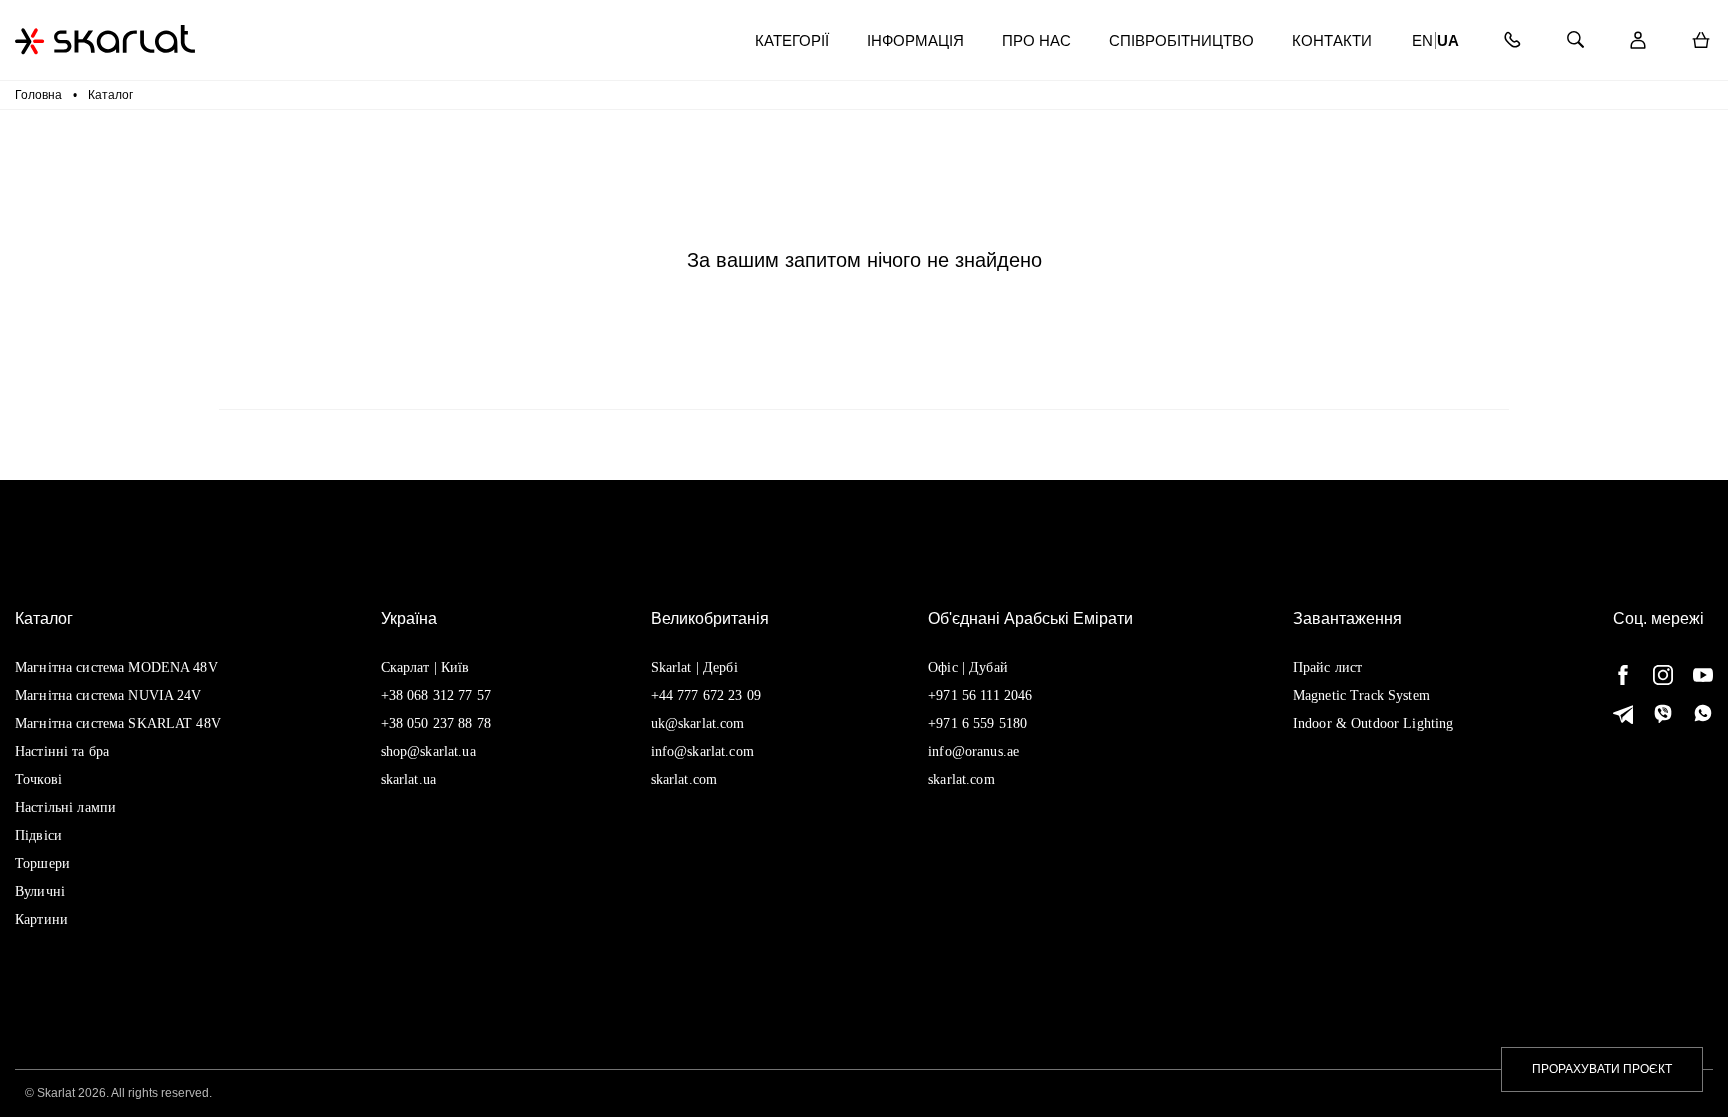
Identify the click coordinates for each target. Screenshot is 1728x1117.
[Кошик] (1700, 40)
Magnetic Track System (1361, 695)
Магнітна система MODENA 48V (116, 667)
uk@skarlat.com (698, 723)
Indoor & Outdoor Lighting (1373, 723)
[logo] (105, 39)
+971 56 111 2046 (980, 695)
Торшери (42, 863)
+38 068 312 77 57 (436, 695)
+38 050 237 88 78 (436, 723)
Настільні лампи (65, 807)
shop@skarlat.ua (428, 751)
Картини (41, 919)
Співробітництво (1181, 40)
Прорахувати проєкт (1602, 1069)
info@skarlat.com (702, 751)
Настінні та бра (62, 751)
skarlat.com (684, 779)
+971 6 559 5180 (977, 723)
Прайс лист (1327, 667)
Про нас (1036, 40)
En (1422, 40)
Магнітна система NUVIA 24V (108, 695)
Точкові (38, 779)
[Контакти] (1511, 40)
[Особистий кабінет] (1637, 40)
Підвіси (38, 835)
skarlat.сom (961, 779)
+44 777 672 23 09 (706, 695)
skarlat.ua (408, 779)
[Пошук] (1574, 40)
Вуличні (40, 891)
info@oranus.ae (973, 751)
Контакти (1332, 40)
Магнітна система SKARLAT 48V (118, 723)
